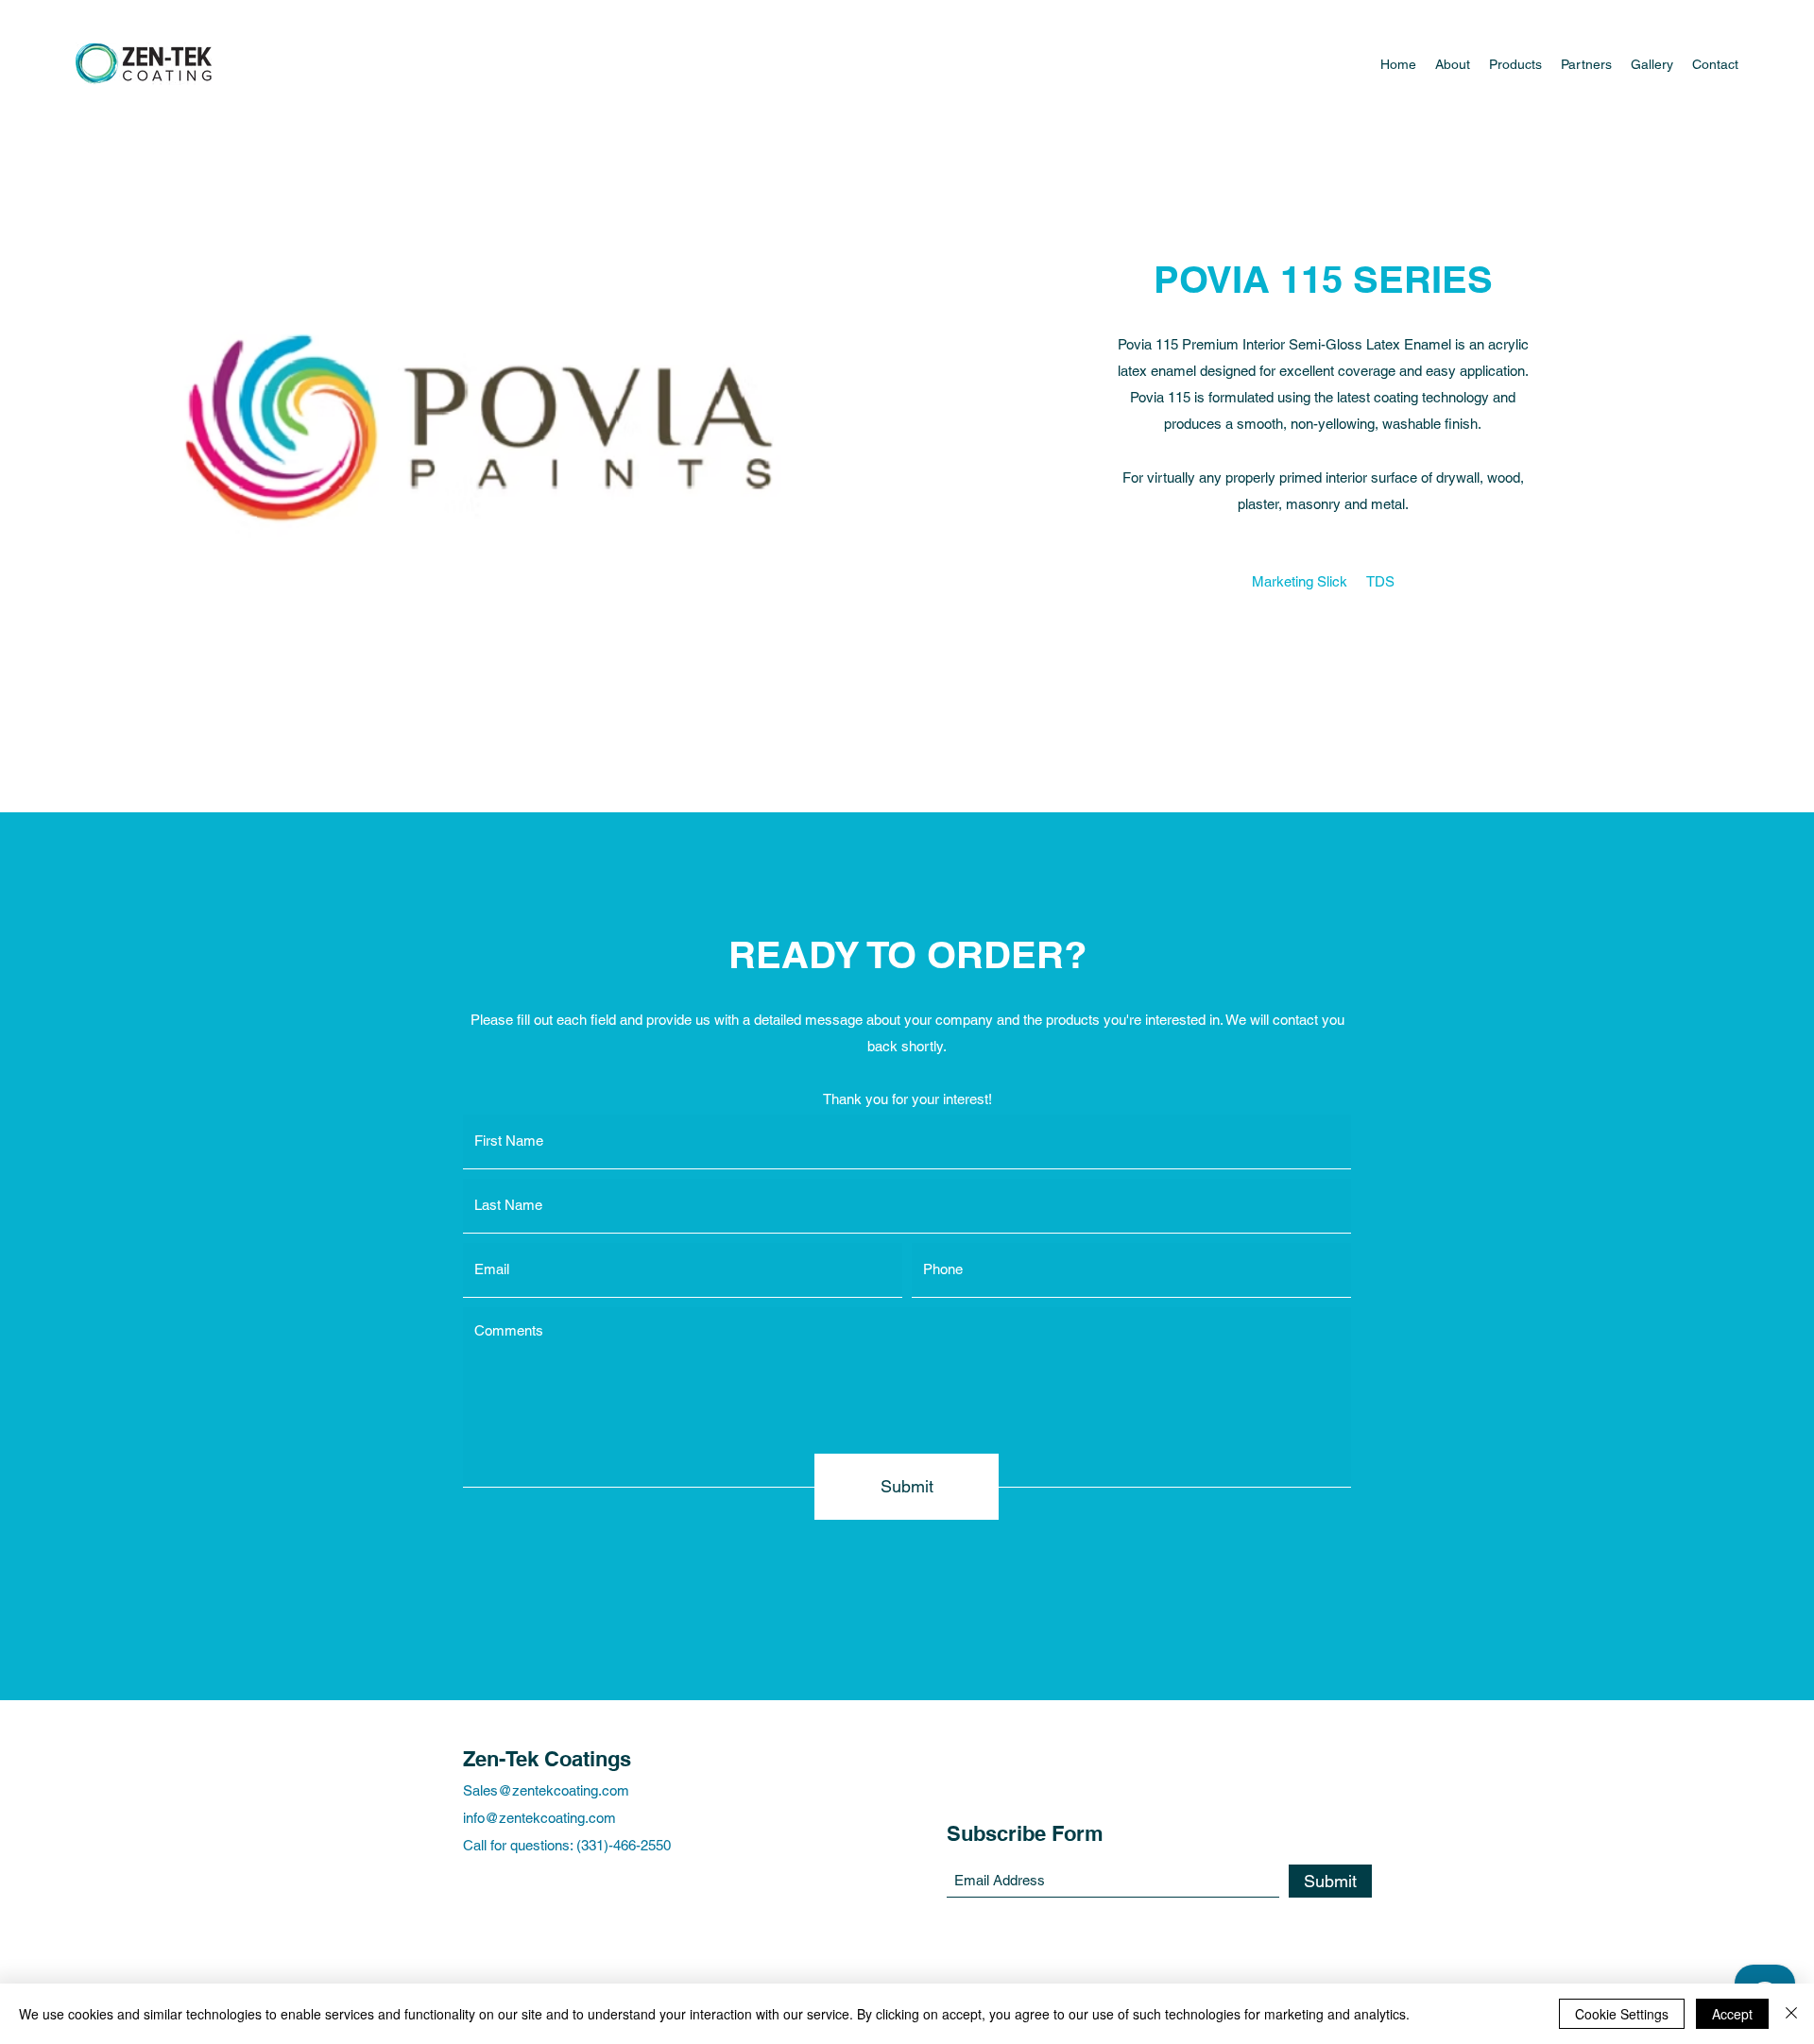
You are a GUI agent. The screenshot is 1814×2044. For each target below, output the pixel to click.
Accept (1732, 2014)
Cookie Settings (1622, 2014)
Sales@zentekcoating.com (546, 1790)
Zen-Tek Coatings (547, 1759)
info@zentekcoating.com (539, 1818)
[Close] (1791, 2014)
